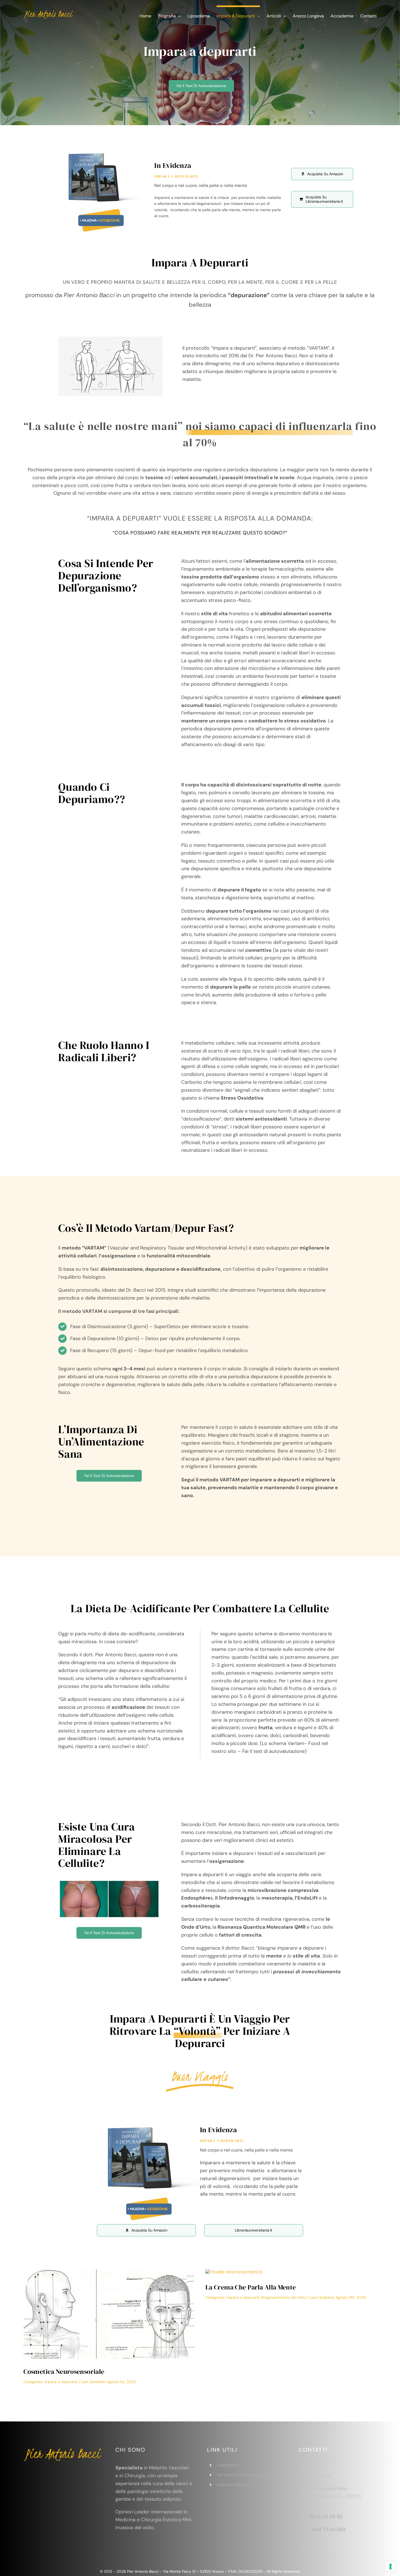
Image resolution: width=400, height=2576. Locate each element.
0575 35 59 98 (326, 2517)
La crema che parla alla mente (251, 2287)
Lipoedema (227, 2465)
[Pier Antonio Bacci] (48, 11)
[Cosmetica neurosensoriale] (109, 2272)
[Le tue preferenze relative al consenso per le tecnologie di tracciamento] (390, 2566)
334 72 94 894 (329, 2529)
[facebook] (301, 2546)
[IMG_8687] (234, 2272)
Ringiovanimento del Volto (284, 2297)
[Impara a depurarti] (101, 150)
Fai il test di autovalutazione (244, 2475)
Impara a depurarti (61, 2382)
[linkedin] (311, 2546)
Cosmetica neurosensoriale (64, 2372)
